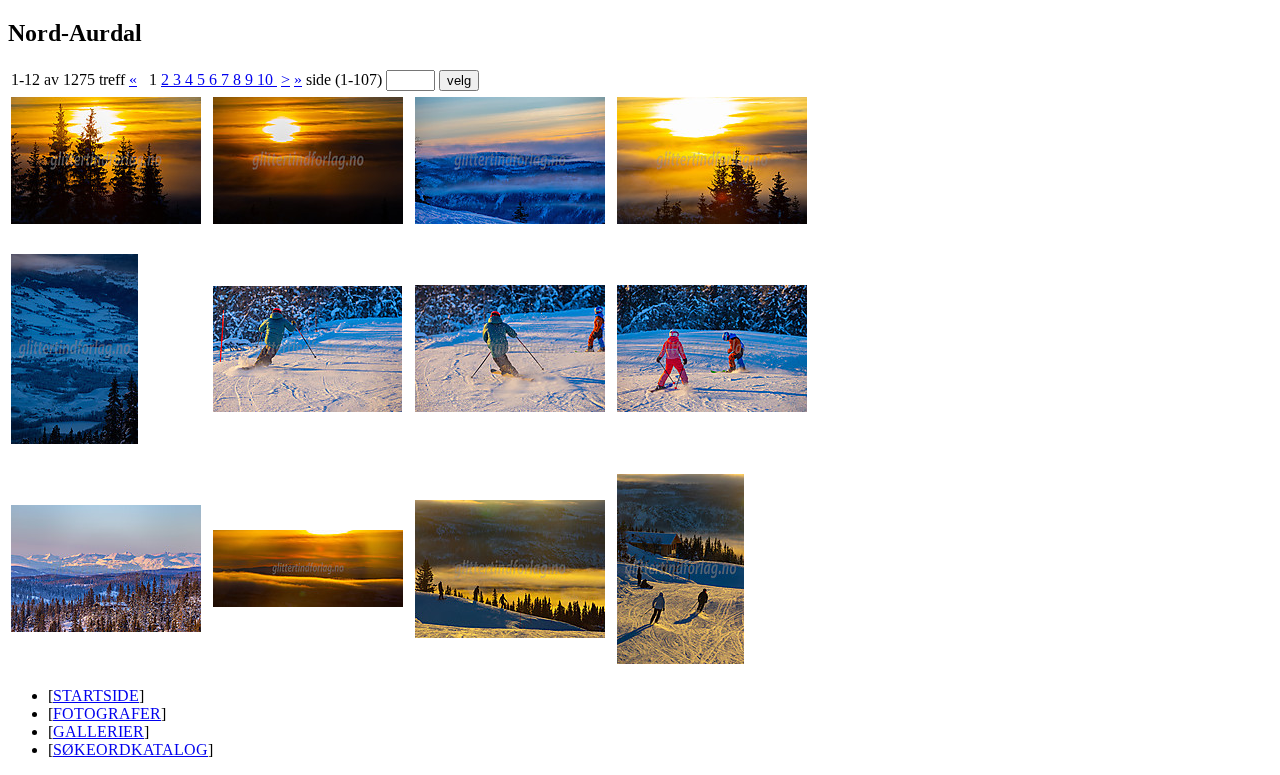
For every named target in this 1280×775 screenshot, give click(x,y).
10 (267, 79)
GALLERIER (98, 731)
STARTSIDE (96, 695)
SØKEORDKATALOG (130, 749)
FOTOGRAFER (107, 713)
